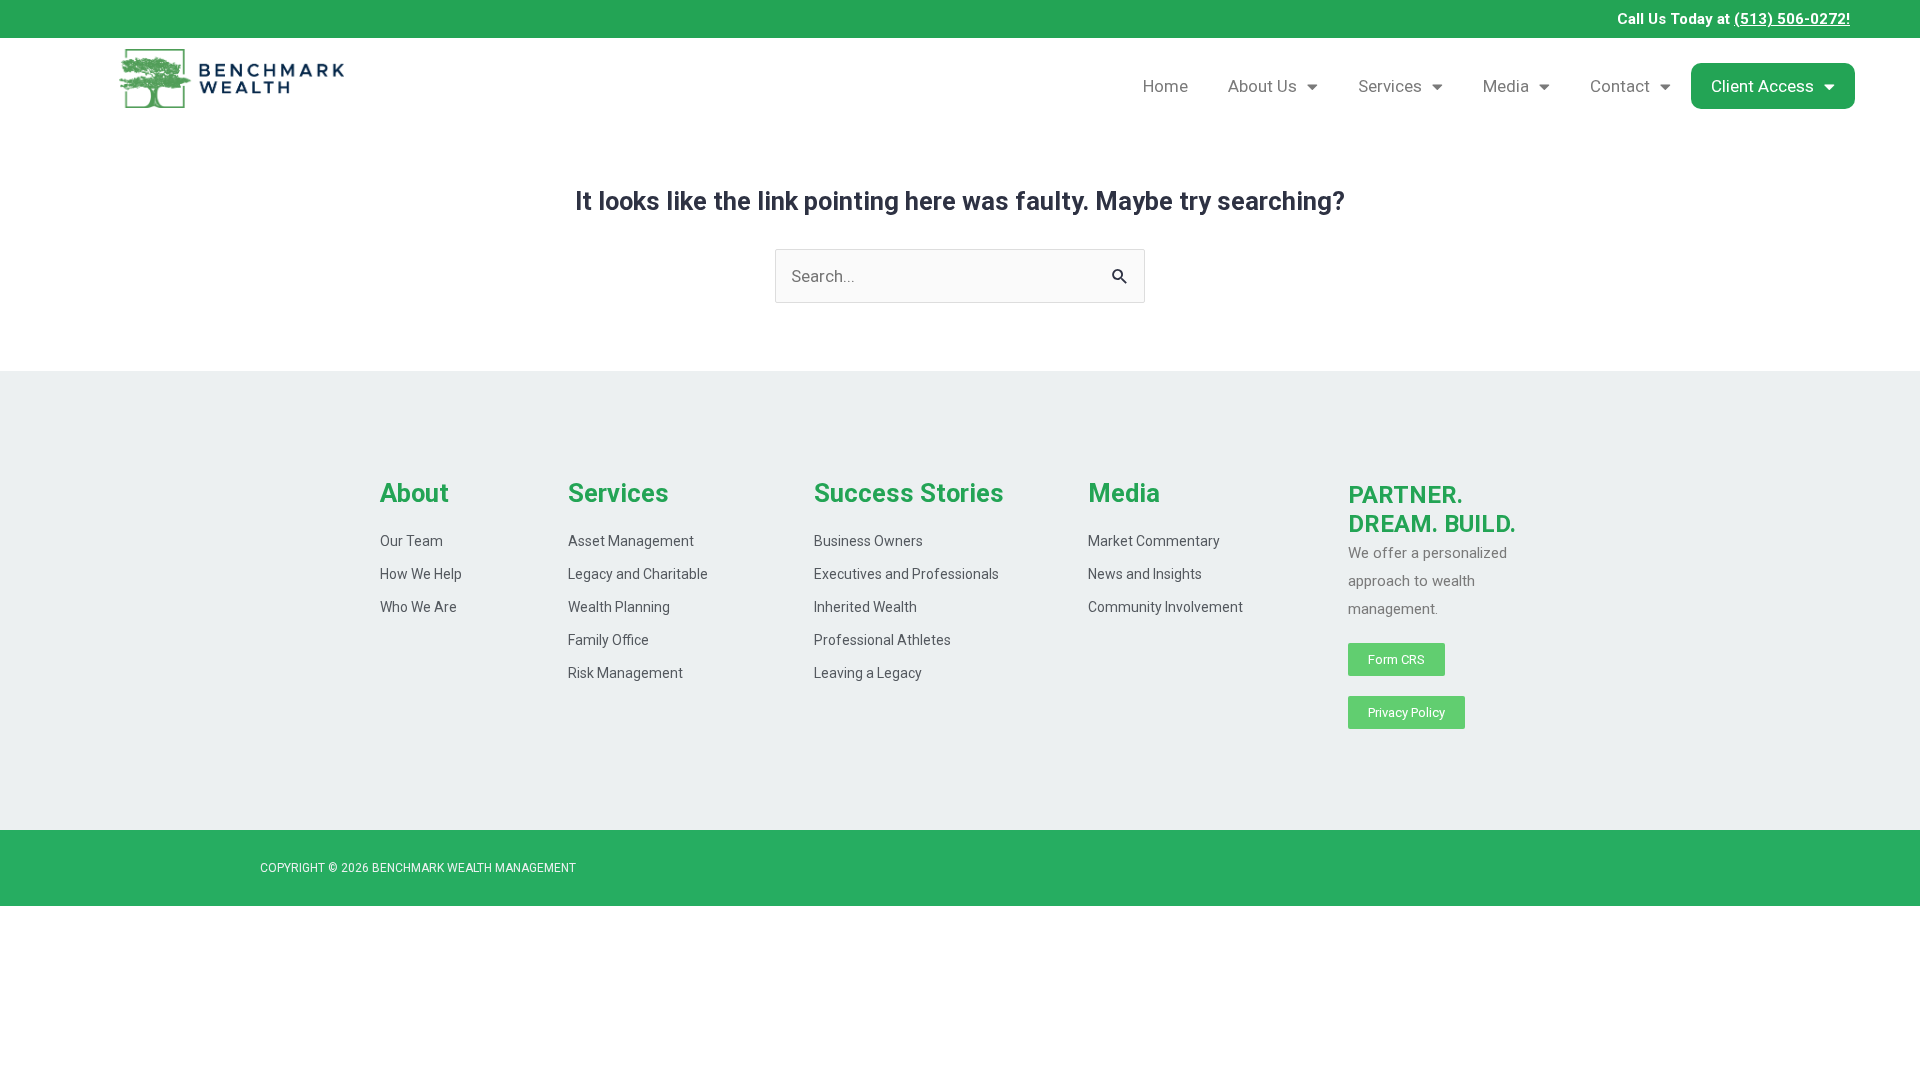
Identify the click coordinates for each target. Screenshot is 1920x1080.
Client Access (1762, 86)
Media (1506, 86)
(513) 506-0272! (1792, 19)
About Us (1262, 86)
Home (1165, 86)
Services (1390, 86)
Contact (1620, 86)
